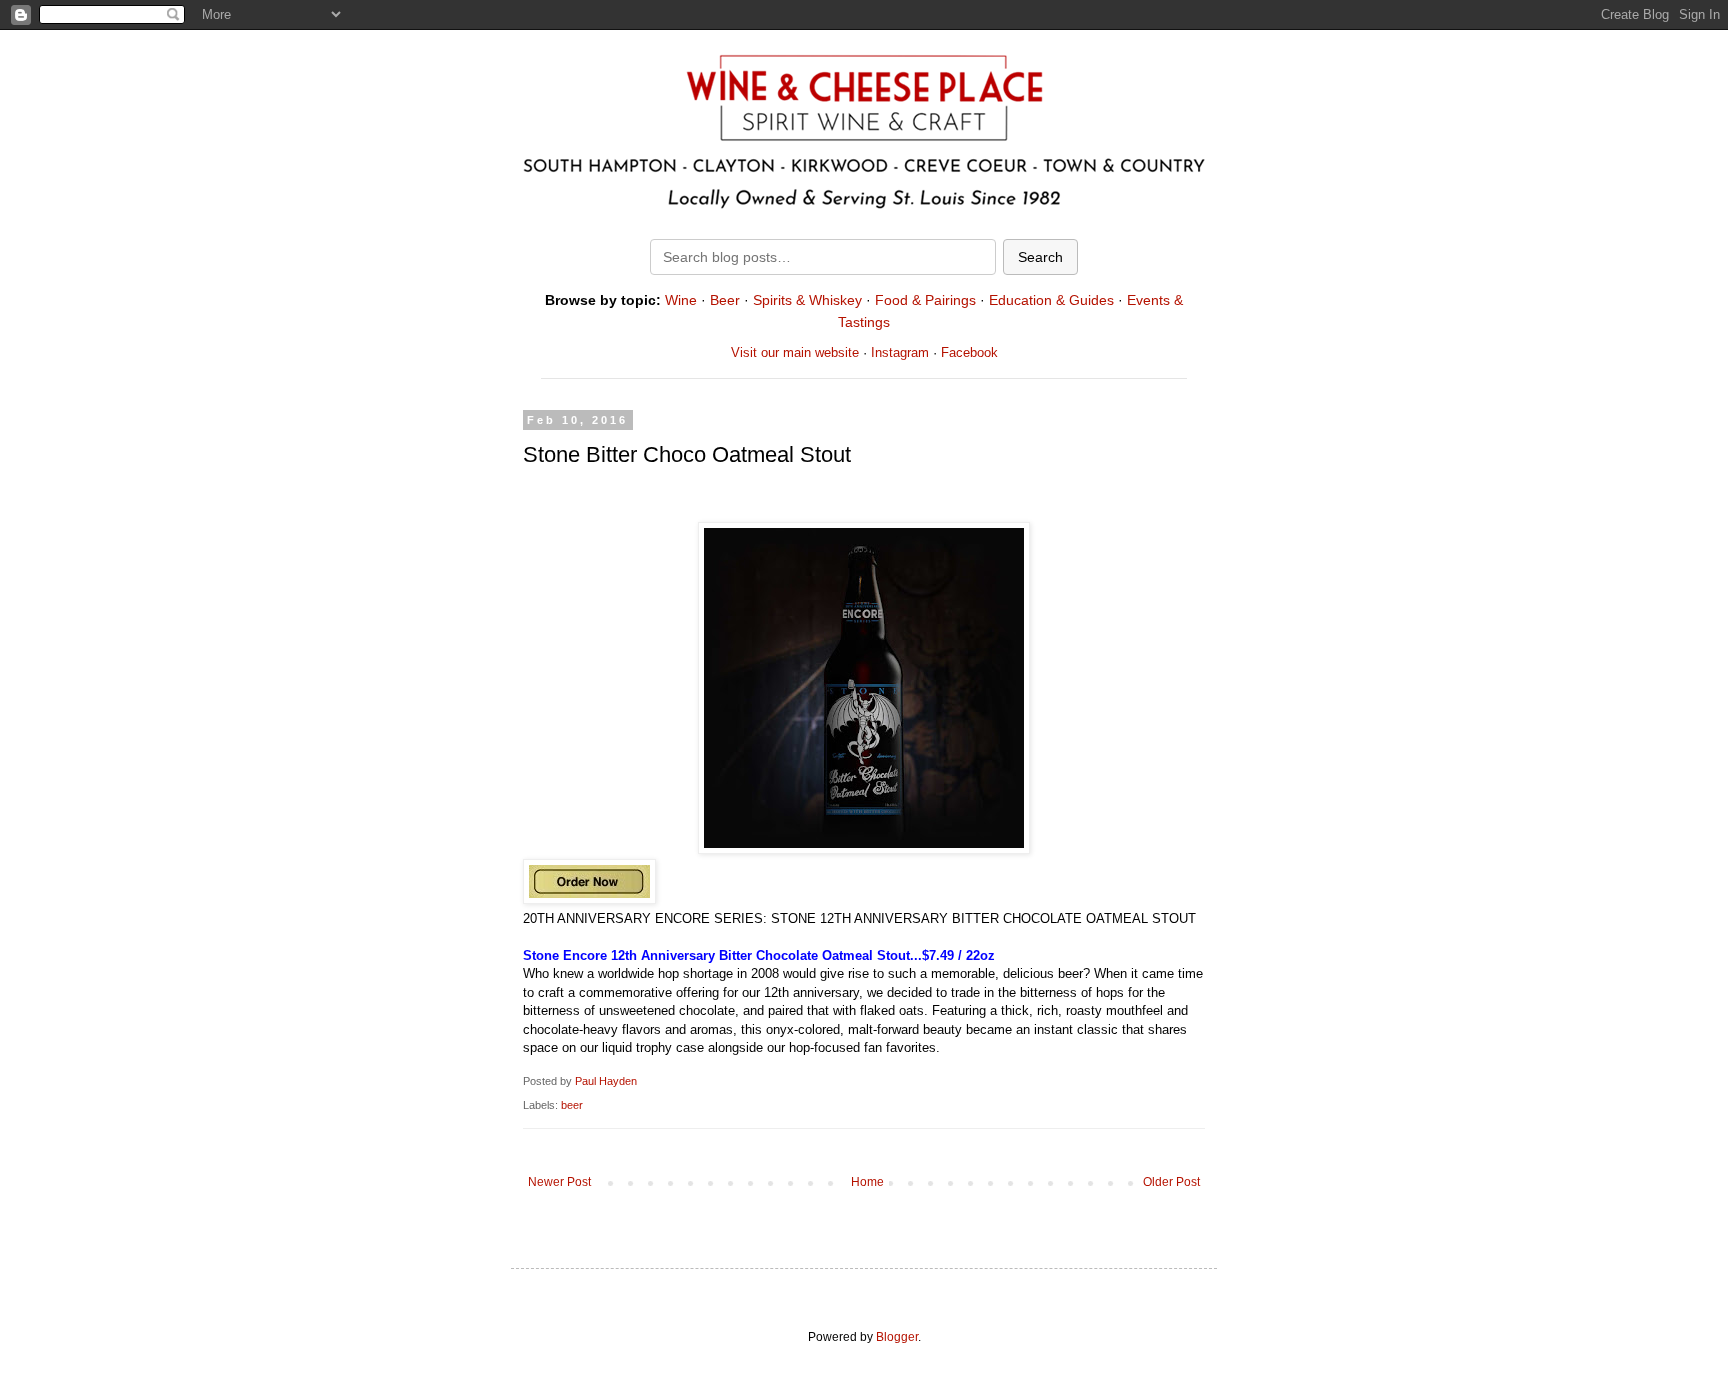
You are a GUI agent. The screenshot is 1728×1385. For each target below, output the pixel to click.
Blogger (897, 1337)
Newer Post (559, 1182)
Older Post (1171, 1182)
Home (867, 1182)
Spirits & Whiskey (807, 300)
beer (572, 1105)
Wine (681, 300)
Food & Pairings (925, 300)
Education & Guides (1051, 300)
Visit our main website (795, 352)
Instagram (900, 352)
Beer (725, 300)
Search (1040, 257)
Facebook (969, 352)
